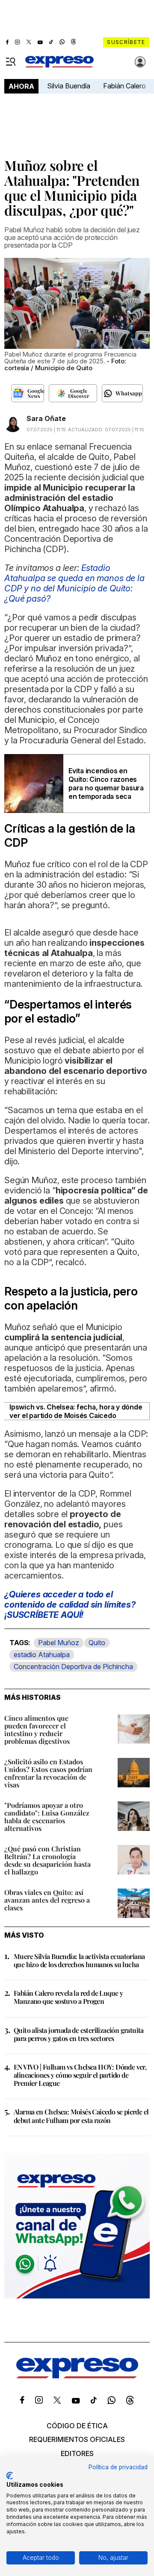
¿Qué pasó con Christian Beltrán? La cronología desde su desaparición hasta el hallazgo (47, 1860)
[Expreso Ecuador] (77, 2376)
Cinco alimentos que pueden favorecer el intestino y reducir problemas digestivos (37, 1730)
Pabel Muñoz (59, 1643)
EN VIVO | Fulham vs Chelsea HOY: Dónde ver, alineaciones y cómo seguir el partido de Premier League (80, 2075)
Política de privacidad (118, 2467)
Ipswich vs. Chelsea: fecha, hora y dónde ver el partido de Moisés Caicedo (76, 1411)
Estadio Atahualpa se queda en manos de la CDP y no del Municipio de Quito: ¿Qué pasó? (74, 583)
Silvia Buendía (69, 86)
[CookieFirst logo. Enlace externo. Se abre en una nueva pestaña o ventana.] (10, 2476)
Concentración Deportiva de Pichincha (73, 1667)
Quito (97, 1643)
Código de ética (77, 2426)
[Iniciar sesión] (140, 62)
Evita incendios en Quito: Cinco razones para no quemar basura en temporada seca (106, 784)
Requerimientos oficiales (77, 2439)
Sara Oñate (46, 418)
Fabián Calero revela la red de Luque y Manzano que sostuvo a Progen (68, 1997)
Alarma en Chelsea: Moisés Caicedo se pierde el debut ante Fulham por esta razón (81, 2116)
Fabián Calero (124, 86)
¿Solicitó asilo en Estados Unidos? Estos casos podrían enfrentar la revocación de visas (48, 1773)
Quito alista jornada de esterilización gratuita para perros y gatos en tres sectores (79, 2034)
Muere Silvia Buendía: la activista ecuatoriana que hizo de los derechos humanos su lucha (79, 1960)
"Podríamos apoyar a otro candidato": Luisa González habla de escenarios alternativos (47, 1817)
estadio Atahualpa (42, 1655)
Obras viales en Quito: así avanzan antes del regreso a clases (47, 1900)
